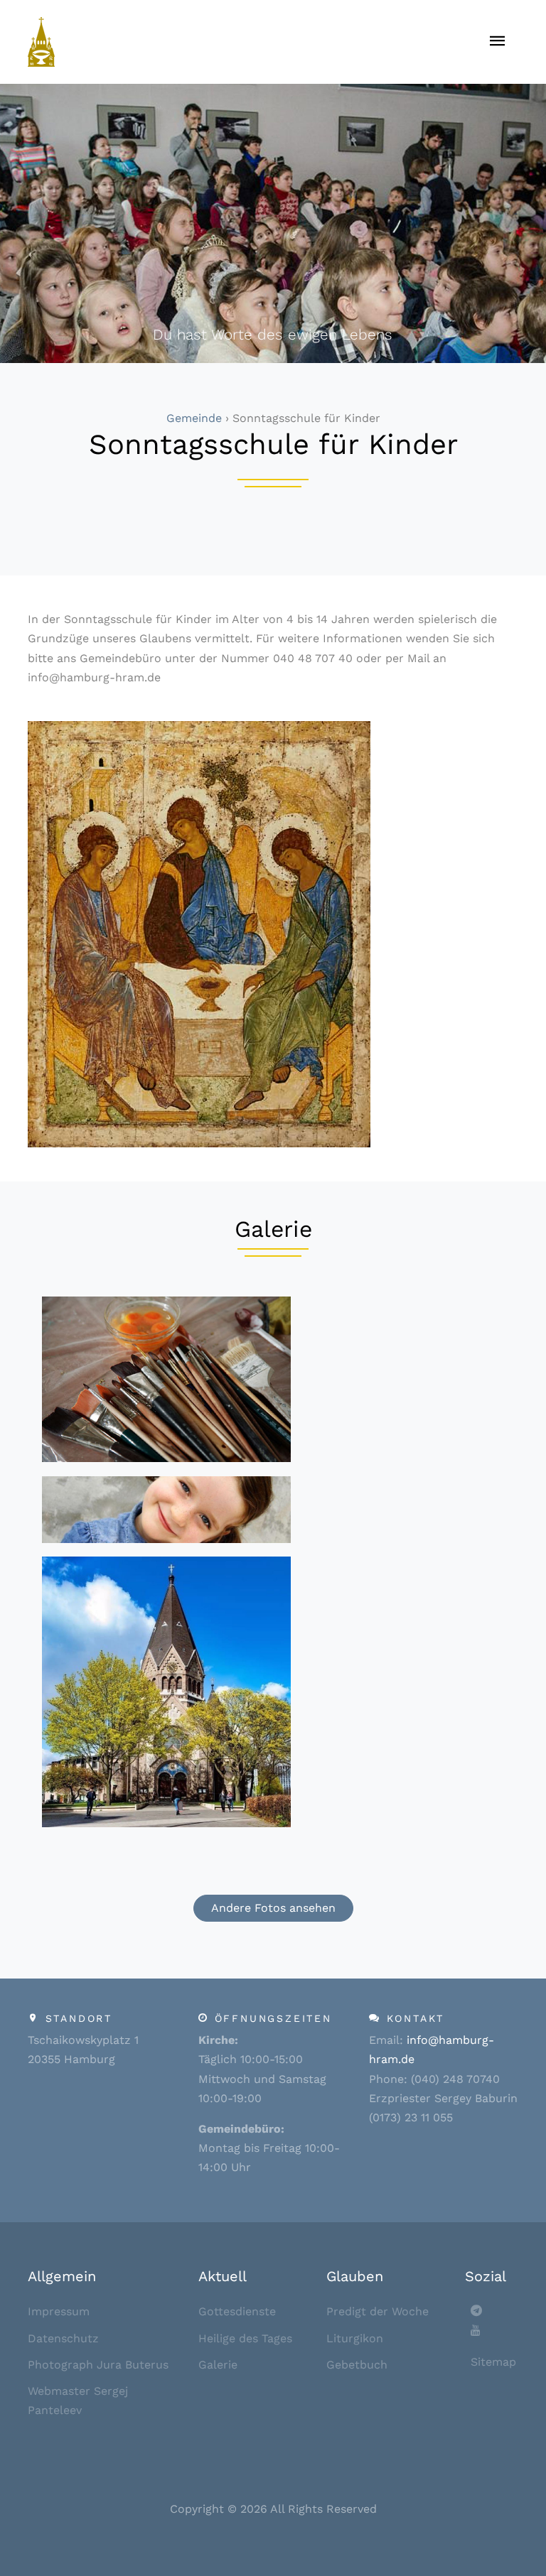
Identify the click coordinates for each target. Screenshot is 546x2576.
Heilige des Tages (245, 2338)
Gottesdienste (237, 2311)
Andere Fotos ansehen (273, 1908)
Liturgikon (355, 2338)
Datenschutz (63, 2338)
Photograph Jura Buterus (98, 2365)
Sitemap (493, 2362)
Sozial (486, 2276)
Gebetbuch (357, 2365)
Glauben (355, 2276)
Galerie (218, 2365)
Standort (79, 2018)
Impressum (59, 2311)
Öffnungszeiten (273, 2018)
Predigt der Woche (378, 2311)
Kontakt (416, 2018)
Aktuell (223, 2276)
